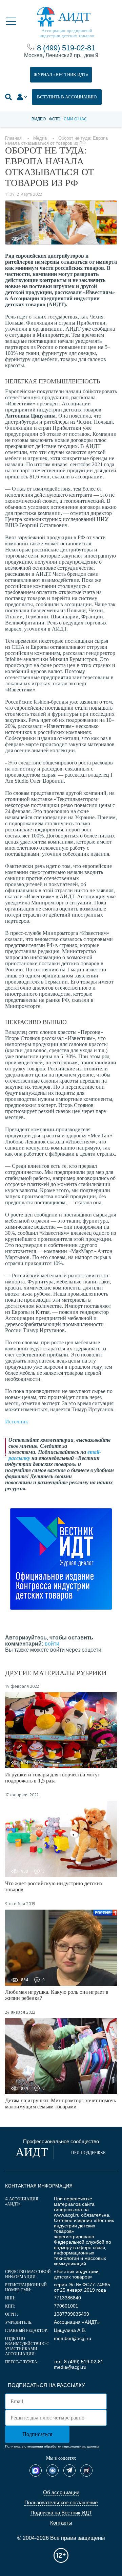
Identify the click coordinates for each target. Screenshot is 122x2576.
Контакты (61, 2523)
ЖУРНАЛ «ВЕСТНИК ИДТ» (61, 75)
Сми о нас (75, 119)
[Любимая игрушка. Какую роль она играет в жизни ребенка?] (61, 1948)
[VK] (53, 2471)
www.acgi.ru (67, 2215)
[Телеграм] (69, 2471)
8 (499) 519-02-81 (66, 48)
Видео (39, 119)
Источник (17, 1422)
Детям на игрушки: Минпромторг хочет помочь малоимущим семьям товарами (60, 2104)
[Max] (36, 2471)
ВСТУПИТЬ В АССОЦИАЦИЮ (67, 97)
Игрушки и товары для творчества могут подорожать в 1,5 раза (53, 1778)
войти (52, 1644)
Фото (55, 119)
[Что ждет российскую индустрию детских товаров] (61, 1839)
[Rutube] (86, 2471)
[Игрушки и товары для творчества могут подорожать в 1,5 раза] (61, 1730)
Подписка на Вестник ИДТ (61, 2513)
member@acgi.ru (73, 2338)
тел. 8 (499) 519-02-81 (79, 2362)
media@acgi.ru (70, 2367)
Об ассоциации (61, 2492)
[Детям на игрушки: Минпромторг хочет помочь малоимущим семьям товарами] (61, 2056)
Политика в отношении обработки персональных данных (52, 2446)
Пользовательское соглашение (61, 2502)
